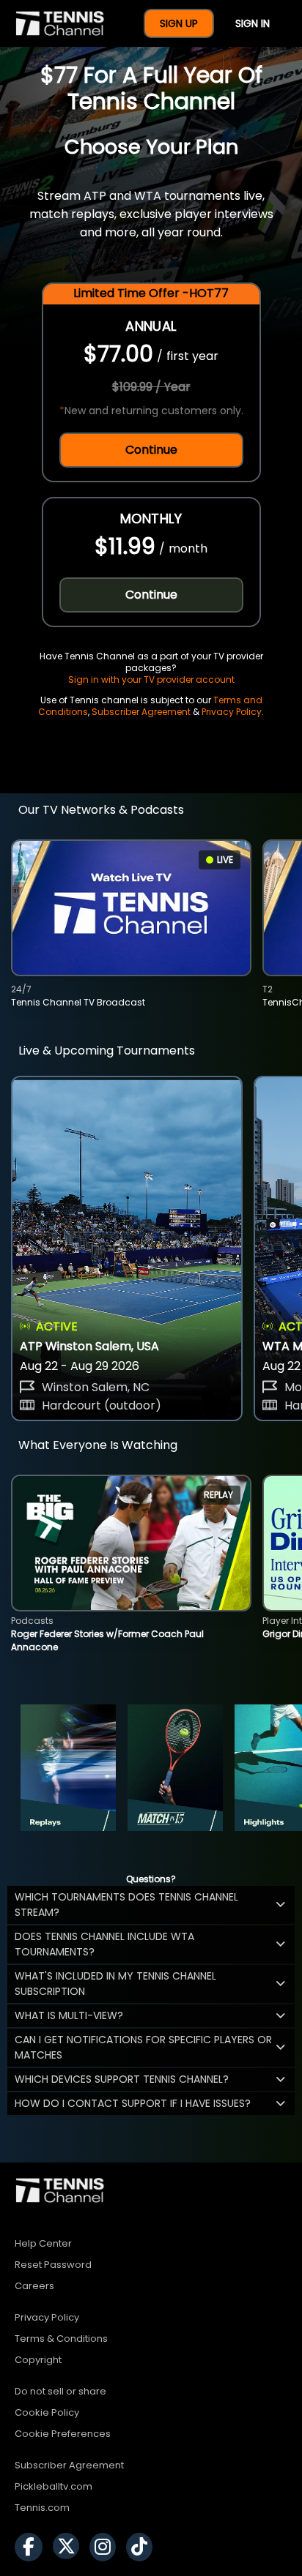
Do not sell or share (60, 2391)
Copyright (38, 2360)
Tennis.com (42, 2508)
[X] (70, 2547)
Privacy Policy (232, 712)
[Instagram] (106, 2547)
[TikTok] (143, 2547)
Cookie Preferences (63, 2434)
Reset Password (53, 2265)
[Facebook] (32, 2547)
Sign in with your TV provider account (151, 679)
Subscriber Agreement (141, 712)
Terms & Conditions (61, 2339)
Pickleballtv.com (54, 2486)
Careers (34, 2286)
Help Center (43, 2243)
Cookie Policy (47, 2412)
